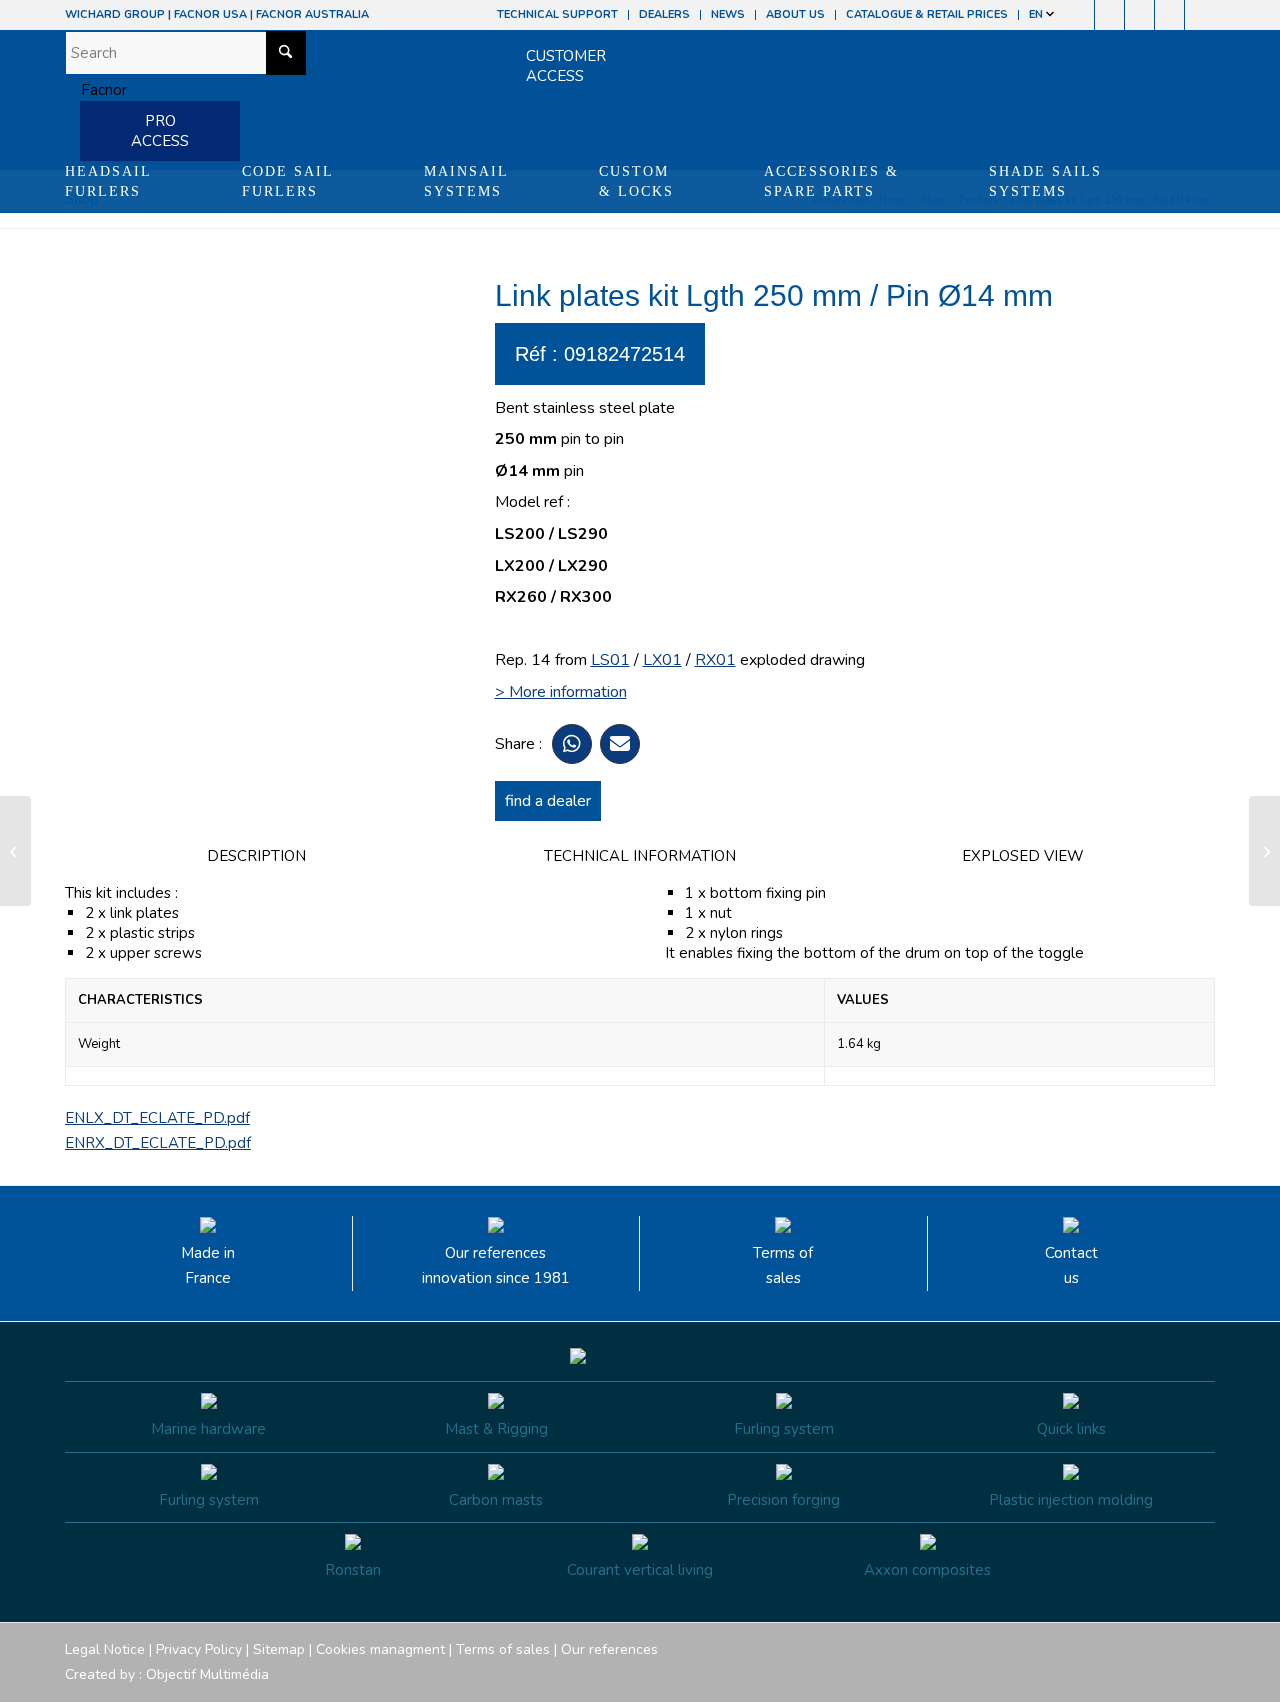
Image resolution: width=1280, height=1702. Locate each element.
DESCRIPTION (256, 856)
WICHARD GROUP (115, 14)
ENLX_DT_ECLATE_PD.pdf (157, 1118)
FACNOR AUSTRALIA (312, 14)
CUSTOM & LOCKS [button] (636, 181)
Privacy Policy (199, 1649)
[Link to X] (1169, 15)
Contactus (1071, 1265)
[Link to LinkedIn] (1200, 15)
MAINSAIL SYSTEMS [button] (466, 181)
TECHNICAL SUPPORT (557, 14)
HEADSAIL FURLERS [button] (108, 181)
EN (1037, 14)
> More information (561, 692)
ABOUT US (795, 14)
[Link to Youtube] (1139, 15)
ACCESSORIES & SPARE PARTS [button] (831, 181)
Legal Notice (105, 1649)
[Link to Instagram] (1109, 15)
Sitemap (279, 1649)
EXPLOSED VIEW (1023, 856)
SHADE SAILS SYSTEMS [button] (1045, 181)
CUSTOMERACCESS (566, 66)
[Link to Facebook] (1079, 15)
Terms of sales (783, 1265)
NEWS (728, 14)
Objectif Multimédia (207, 1674)
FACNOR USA (210, 14)
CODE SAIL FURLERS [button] (288, 181)
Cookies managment (380, 1649)
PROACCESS (160, 131)
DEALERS (664, 14)
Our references (609, 1649)
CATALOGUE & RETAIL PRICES (927, 14)
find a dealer (548, 801)
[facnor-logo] (96, 90)
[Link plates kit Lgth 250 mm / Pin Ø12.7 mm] (15, 851)
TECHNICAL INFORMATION (640, 856)
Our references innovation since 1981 (496, 1265)
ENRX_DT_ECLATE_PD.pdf (158, 1143)
